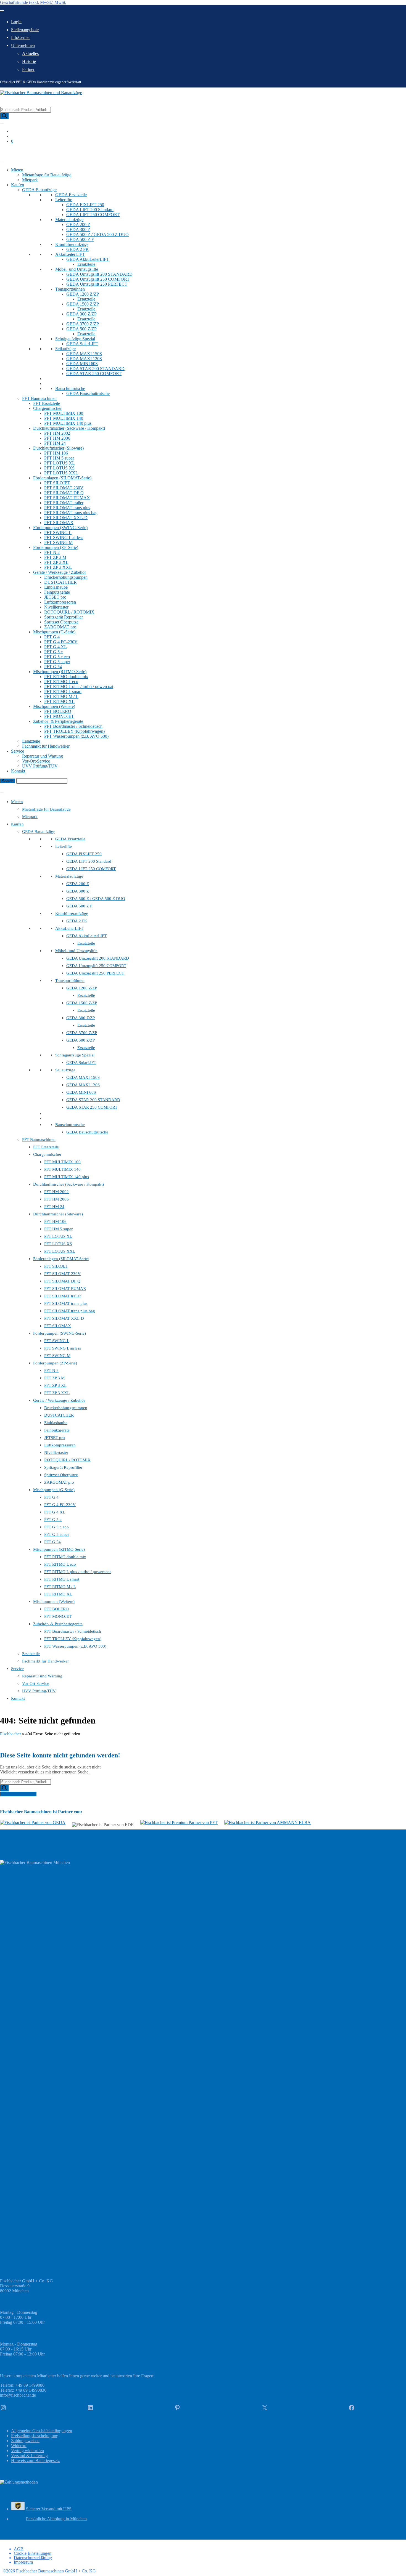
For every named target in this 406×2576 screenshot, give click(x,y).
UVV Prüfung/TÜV (40, 766)
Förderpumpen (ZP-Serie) (56, 547)
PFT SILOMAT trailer (64, 503)
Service (18, 751)
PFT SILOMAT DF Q (64, 493)
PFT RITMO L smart (63, 691)
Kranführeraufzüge (72, 244)
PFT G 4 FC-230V (61, 642)
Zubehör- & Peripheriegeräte (58, 721)
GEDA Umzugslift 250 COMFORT (98, 279)
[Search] (4, 116)
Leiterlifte (64, 200)
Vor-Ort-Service (36, 761)
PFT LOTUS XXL (61, 473)
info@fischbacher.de (18, 2395)
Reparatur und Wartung (43, 756)
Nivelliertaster (56, 607)
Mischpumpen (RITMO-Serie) (60, 672)
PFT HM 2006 (57, 438)
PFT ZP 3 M (55, 557)
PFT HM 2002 (57, 433)
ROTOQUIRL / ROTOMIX (69, 612)
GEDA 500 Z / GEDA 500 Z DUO (97, 234)
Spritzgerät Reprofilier (64, 617)
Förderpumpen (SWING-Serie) (60, 528)
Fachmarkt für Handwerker (46, 746)
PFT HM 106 (56, 453)
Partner (28, 69)
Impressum (23, 2562)
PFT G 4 (52, 637)
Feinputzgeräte (57, 592)
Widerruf (19, 2446)
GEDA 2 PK (78, 249)
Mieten (17, 170)
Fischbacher (10, 1734)
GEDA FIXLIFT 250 (85, 205)
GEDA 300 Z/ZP (81, 314)
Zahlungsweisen (25, 2441)
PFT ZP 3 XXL (58, 567)
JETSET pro (55, 597)
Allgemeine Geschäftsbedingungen (42, 2431)
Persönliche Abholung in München (56, 2519)
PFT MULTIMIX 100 (64, 413)
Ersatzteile (86, 264)
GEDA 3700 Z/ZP (83, 324)
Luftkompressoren (60, 602)
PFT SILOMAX (59, 523)
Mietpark (30, 180)
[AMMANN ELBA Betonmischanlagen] (267, 1823)
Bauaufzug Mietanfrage (21, 786)
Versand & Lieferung (29, 2456)
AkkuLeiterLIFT (70, 254)
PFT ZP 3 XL (56, 562)
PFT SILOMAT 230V (64, 488)
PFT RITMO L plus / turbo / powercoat (79, 687)
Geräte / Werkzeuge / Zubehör (60, 572)
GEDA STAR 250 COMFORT (94, 374)
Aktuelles (30, 53)
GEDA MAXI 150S (84, 354)
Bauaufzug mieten (16, 151)
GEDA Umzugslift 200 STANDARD (99, 274)
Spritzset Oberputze (61, 622)
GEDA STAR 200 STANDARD (95, 369)
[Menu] (2, 793)
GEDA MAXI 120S (84, 359)
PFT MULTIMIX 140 (64, 418)
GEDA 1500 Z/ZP (83, 304)
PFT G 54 (53, 667)
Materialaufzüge (69, 220)
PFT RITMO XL (59, 701)
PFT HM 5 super (59, 458)
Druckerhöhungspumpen (66, 577)
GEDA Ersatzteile (71, 195)
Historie (29, 61)
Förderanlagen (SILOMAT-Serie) (62, 478)
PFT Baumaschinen (39, 398)
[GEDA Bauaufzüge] (33, 1823)
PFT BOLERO (58, 711)
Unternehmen (23, 45)
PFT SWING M (58, 542)
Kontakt (18, 771)
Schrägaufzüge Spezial (75, 339)
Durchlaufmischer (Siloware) (58, 448)
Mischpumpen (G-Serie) (54, 632)
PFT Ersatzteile (47, 403)
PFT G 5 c (53, 652)
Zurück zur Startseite (18, 1794)
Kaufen (18, 185)
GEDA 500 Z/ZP (81, 329)
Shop (5, 156)
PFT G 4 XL (56, 647)
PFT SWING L (58, 533)
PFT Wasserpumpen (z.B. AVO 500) (76, 736)
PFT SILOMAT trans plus (67, 508)
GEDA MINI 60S (82, 364)
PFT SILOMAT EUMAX (67, 498)
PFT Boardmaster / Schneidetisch (73, 726)
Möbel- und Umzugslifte (77, 269)
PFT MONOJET (59, 716)
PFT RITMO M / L (61, 696)
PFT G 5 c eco (57, 657)
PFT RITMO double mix (66, 677)
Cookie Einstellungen (33, 2553)
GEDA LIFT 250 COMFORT (93, 215)
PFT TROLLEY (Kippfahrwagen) (74, 731)
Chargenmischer (47, 408)
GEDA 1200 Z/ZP (83, 294)
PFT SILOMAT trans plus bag (71, 513)
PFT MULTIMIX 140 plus (68, 423)
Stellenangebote (25, 30)
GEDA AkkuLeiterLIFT (88, 259)
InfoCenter (20, 37)
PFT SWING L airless (64, 537)
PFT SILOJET (57, 483)
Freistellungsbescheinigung (35, 2436)
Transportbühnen (70, 289)
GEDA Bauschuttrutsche (88, 393)
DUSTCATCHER (60, 582)
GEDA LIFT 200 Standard (90, 210)
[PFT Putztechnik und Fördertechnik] (179, 1823)
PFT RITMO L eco (61, 682)
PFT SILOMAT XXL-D (66, 518)
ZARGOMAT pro (60, 627)
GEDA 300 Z (78, 229)
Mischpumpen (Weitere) (54, 706)
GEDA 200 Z (78, 225)
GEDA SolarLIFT (82, 344)
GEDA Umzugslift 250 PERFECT (97, 284)
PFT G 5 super (57, 662)
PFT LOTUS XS (59, 468)
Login (16, 22)
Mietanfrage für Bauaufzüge (47, 175)
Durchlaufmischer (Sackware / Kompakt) (69, 428)
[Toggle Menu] (2, 11)
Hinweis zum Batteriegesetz (35, 2461)
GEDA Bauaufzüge (39, 190)
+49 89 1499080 (30, 2385)
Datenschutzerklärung (33, 2558)
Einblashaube (56, 587)
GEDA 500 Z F (80, 239)
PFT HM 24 (55, 443)
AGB (19, 2549)
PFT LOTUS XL (60, 463)
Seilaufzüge (65, 349)
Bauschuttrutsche (70, 388)
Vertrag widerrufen (27, 2451)
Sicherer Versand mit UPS (49, 2509)
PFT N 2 (52, 552)
